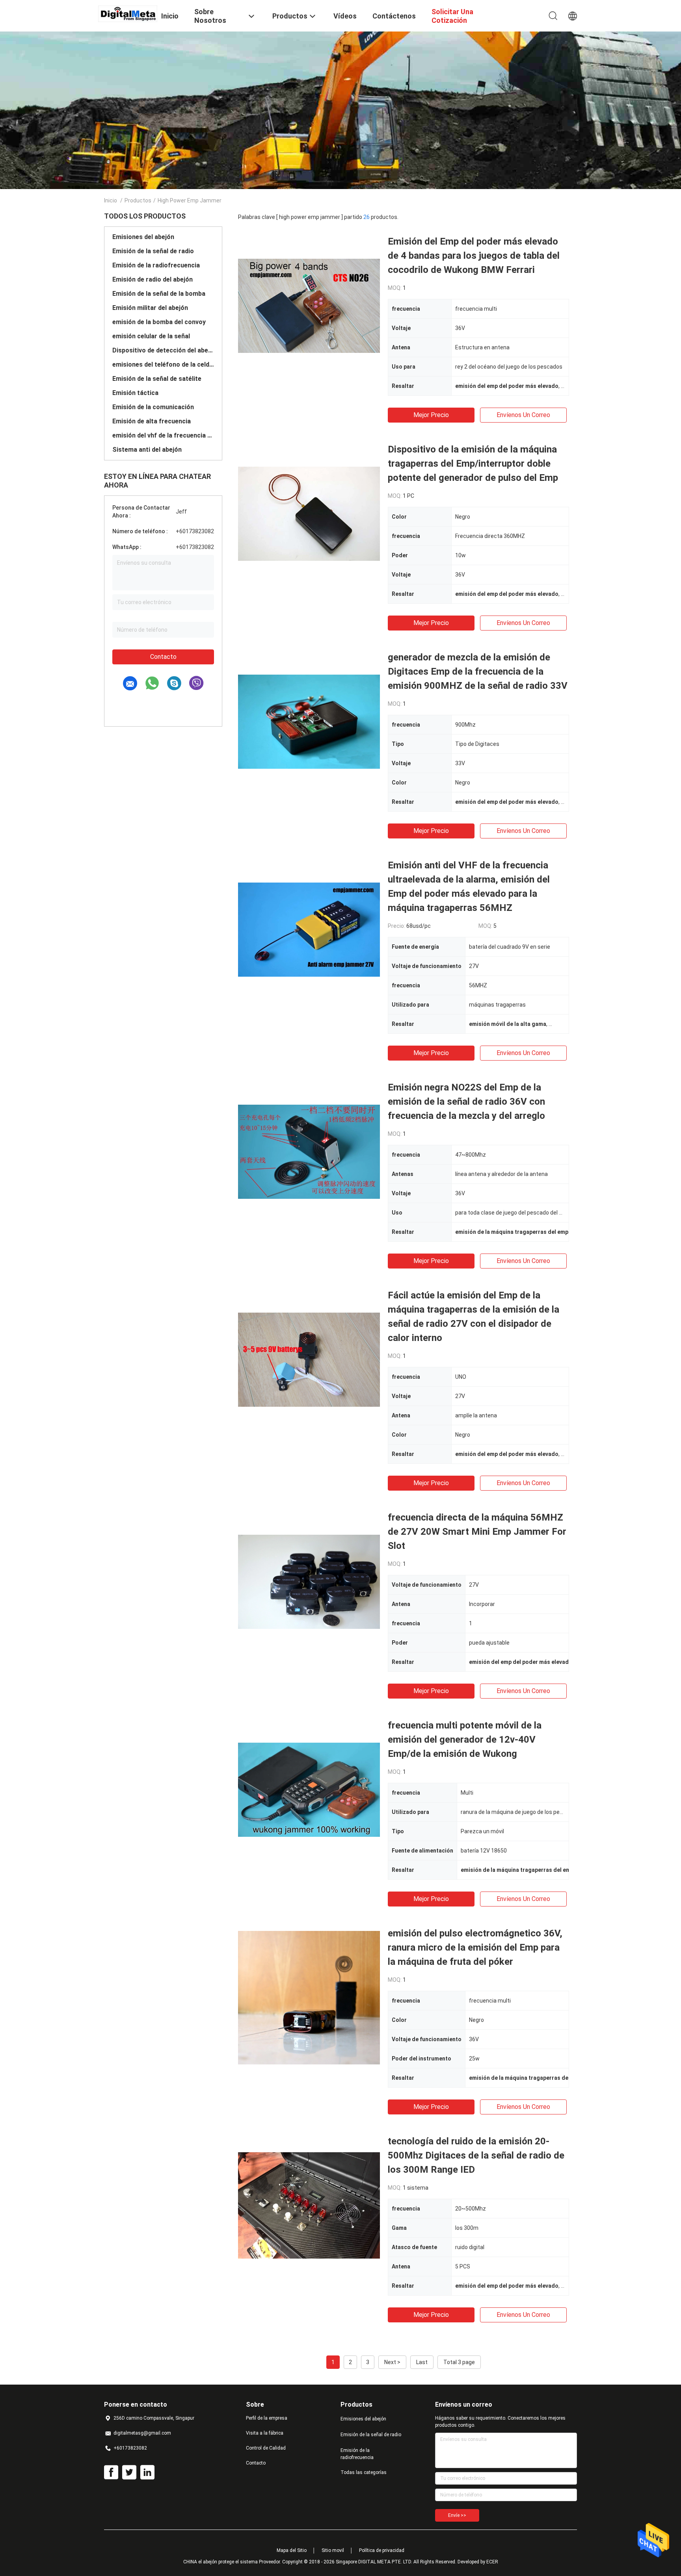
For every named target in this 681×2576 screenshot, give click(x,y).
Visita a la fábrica (265, 2433)
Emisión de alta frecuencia (152, 421)
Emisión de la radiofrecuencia (156, 265)
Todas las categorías (364, 2472)
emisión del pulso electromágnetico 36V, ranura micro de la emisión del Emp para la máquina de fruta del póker (475, 1947)
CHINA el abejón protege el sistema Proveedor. (233, 2562)
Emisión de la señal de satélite (157, 379)
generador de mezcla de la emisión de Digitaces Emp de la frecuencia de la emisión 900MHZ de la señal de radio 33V (478, 671)
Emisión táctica (135, 393)
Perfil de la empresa (267, 2418)
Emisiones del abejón (143, 237)
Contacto (163, 657)
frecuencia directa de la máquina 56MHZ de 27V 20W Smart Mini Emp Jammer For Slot (477, 1532)
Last (422, 2362)
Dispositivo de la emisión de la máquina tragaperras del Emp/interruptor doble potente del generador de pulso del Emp (473, 464)
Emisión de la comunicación (153, 407)
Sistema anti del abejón (147, 450)
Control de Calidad (266, 2448)
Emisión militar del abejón (150, 308)
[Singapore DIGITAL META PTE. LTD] (128, 13)
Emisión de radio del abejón (153, 279)
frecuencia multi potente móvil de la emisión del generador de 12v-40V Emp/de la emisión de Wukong (465, 1740)
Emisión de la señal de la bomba (159, 294)
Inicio (111, 200)
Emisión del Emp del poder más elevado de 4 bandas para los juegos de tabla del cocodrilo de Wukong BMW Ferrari (474, 256)
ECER (492, 2562)
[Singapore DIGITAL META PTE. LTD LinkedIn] (147, 2472)
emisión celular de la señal (151, 336)
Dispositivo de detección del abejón (163, 350)
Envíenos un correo (523, 415)
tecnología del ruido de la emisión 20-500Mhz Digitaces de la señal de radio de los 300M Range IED (476, 2155)
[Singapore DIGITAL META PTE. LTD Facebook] (111, 2472)
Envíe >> (457, 2515)
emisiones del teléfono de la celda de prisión (163, 364)
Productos (138, 200)
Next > (392, 2362)
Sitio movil (333, 2550)
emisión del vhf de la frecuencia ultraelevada (163, 435)
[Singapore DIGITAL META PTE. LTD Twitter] (129, 2472)
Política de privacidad (382, 2550)
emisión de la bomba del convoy (159, 322)
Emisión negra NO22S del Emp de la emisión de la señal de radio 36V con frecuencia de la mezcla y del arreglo (466, 1102)
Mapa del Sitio (292, 2550)
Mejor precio (431, 415)
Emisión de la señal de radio (153, 251)
